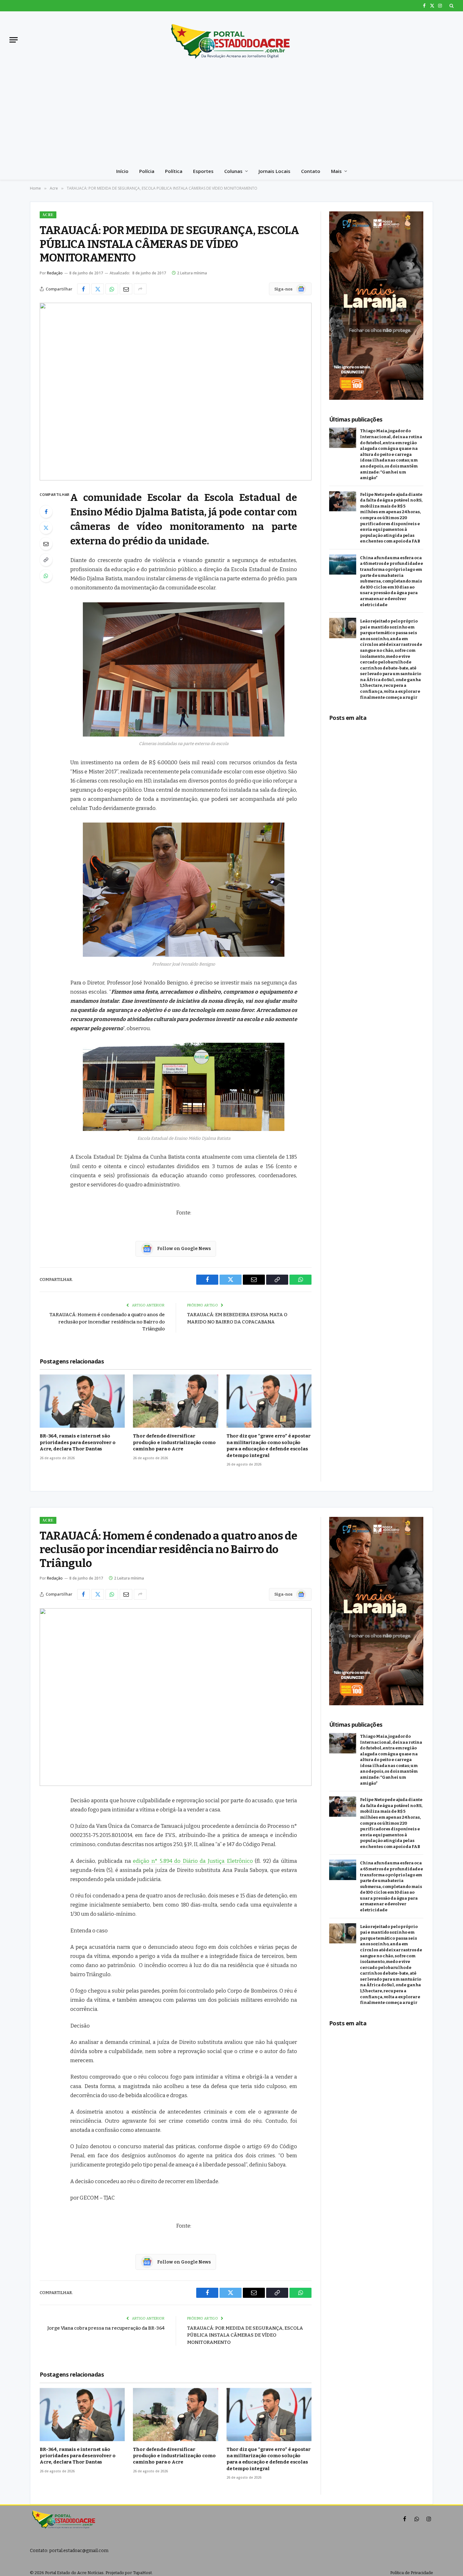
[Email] (46, 544)
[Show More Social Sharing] (140, 289)
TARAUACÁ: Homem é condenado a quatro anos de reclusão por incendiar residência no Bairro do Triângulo (107, 1322)
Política (174, 171)
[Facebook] (46, 512)
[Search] (451, 6)
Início (122, 171)
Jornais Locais (274, 171)
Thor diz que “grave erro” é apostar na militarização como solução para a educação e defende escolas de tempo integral (269, 1446)
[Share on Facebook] (83, 289)
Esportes (203, 171)
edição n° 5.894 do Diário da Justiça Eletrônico (193, 1861)
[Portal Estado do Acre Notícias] (231, 40)
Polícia (147, 171)
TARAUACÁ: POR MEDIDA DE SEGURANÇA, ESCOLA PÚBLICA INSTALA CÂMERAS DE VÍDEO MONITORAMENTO (245, 2335)
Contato (311, 171)
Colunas (233, 171)
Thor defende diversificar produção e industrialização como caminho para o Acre (174, 1442)
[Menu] (14, 40)
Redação (55, 273)
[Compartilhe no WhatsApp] (112, 289)
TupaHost (142, 2573)
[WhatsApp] (46, 576)
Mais (336, 171)
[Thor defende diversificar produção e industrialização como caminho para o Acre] (175, 1401)
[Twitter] (46, 528)
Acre (48, 215)
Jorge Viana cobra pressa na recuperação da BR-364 (106, 2328)
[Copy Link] (46, 560)
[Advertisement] (231, 115)
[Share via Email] (126, 289)
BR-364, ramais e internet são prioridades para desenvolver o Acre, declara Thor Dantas (78, 1442)
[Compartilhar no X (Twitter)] (98, 289)
